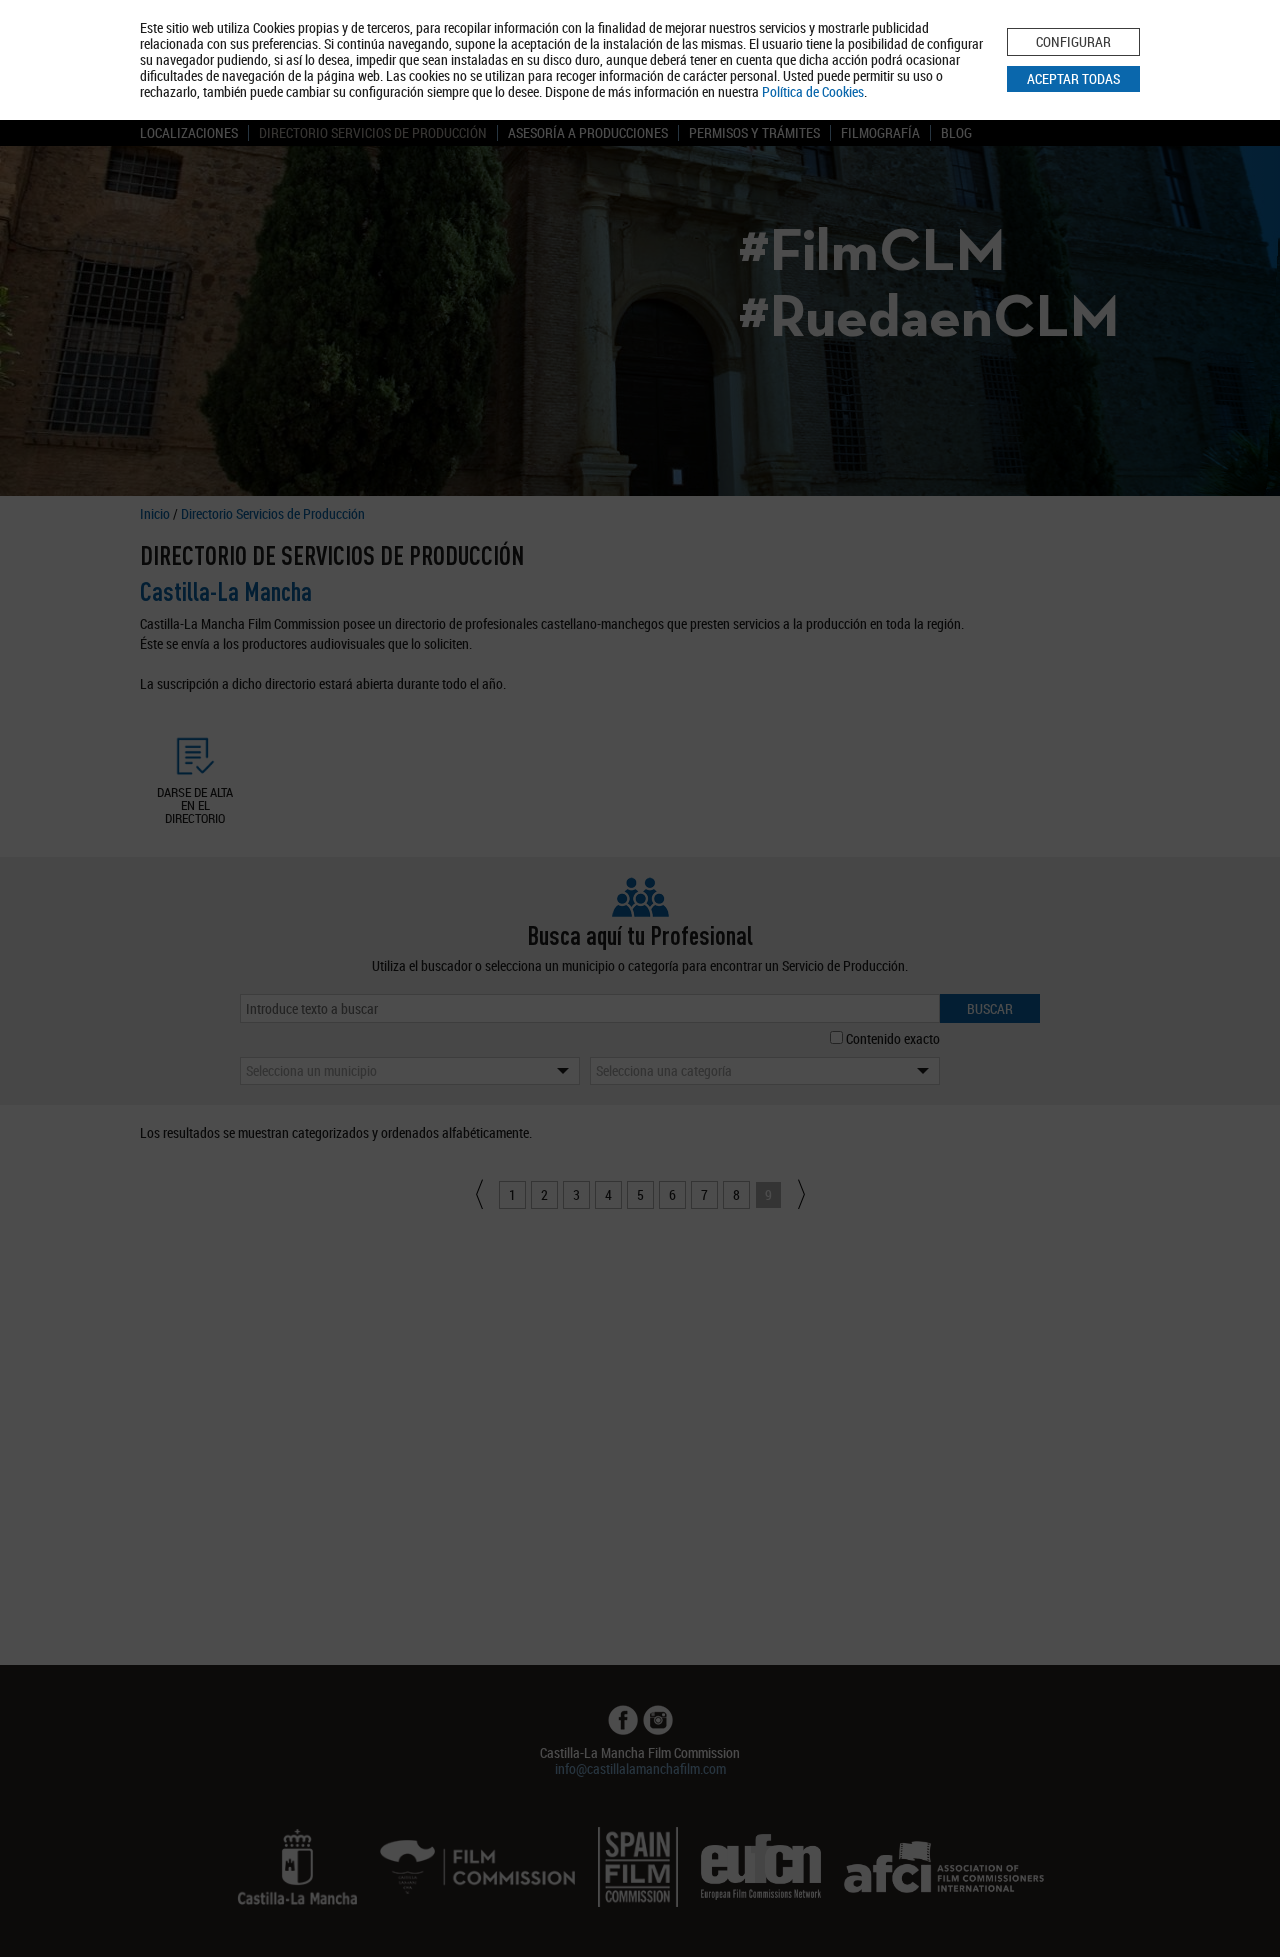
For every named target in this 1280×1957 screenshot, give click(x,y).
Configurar (1073, 41)
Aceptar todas (1073, 78)
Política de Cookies (813, 91)
